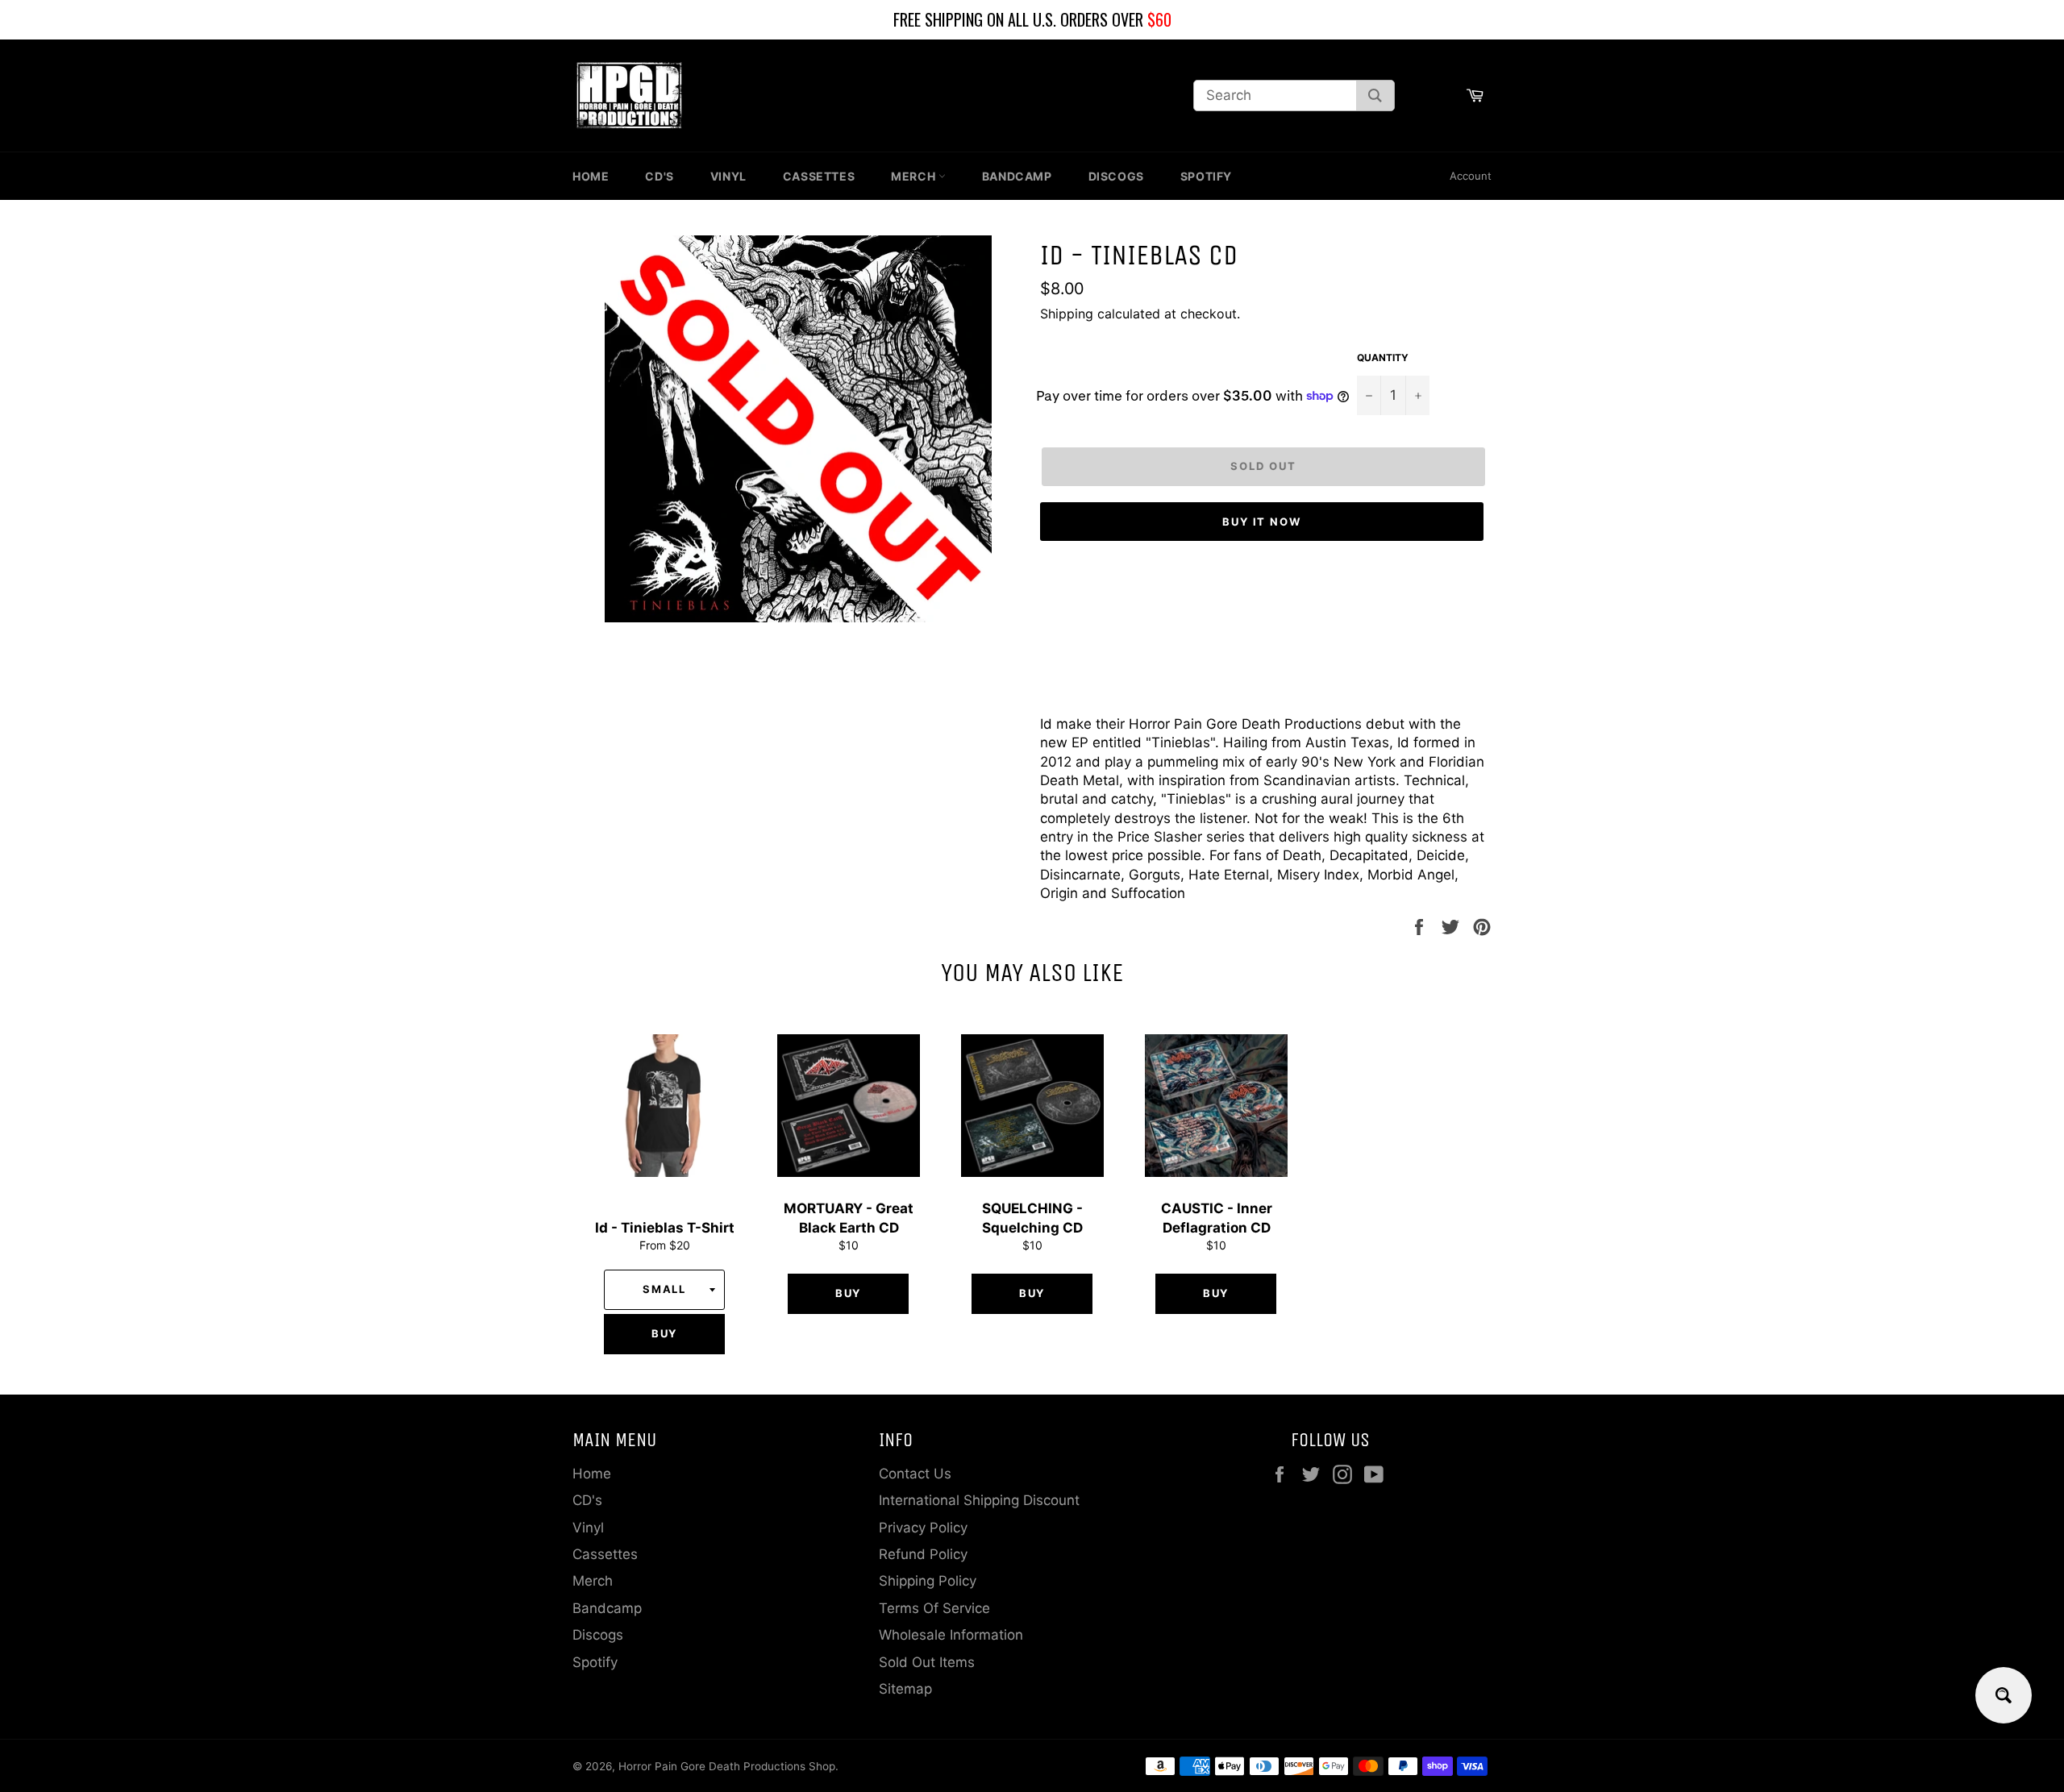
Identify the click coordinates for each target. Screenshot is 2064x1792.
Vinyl (728, 176)
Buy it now (1262, 522)
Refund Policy (923, 1554)
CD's (659, 176)
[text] (1032, 20)
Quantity (1383, 358)
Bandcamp (1017, 176)
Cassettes (819, 176)
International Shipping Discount (979, 1500)
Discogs (1116, 176)
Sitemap (905, 1689)
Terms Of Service (934, 1608)
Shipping (1067, 314)
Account (1471, 176)
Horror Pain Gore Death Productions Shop (727, 1766)
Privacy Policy (923, 1528)
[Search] (1375, 96)
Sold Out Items (927, 1662)
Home (591, 176)
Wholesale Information (951, 1635)
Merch (915, 176)
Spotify (1206, 176)
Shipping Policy (928, 1581)
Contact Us (915, 1474)
